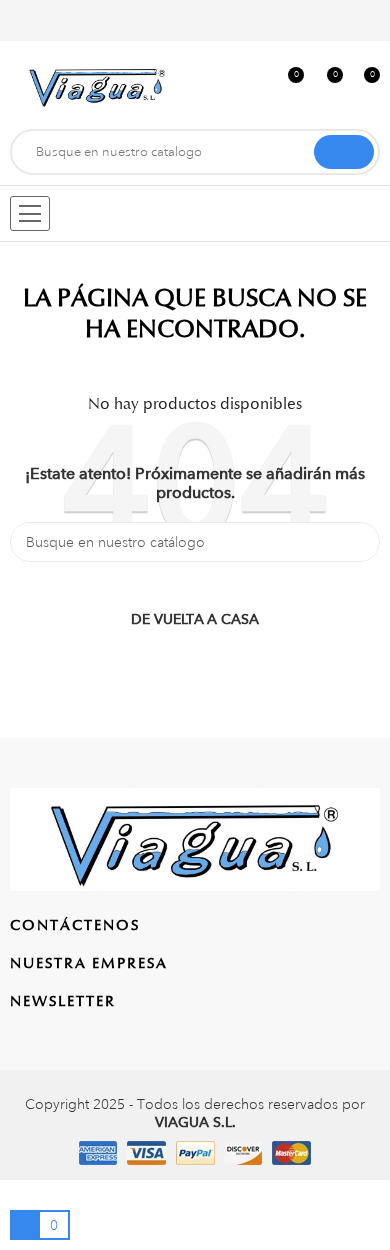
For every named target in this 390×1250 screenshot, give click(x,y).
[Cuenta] (367, 20)
